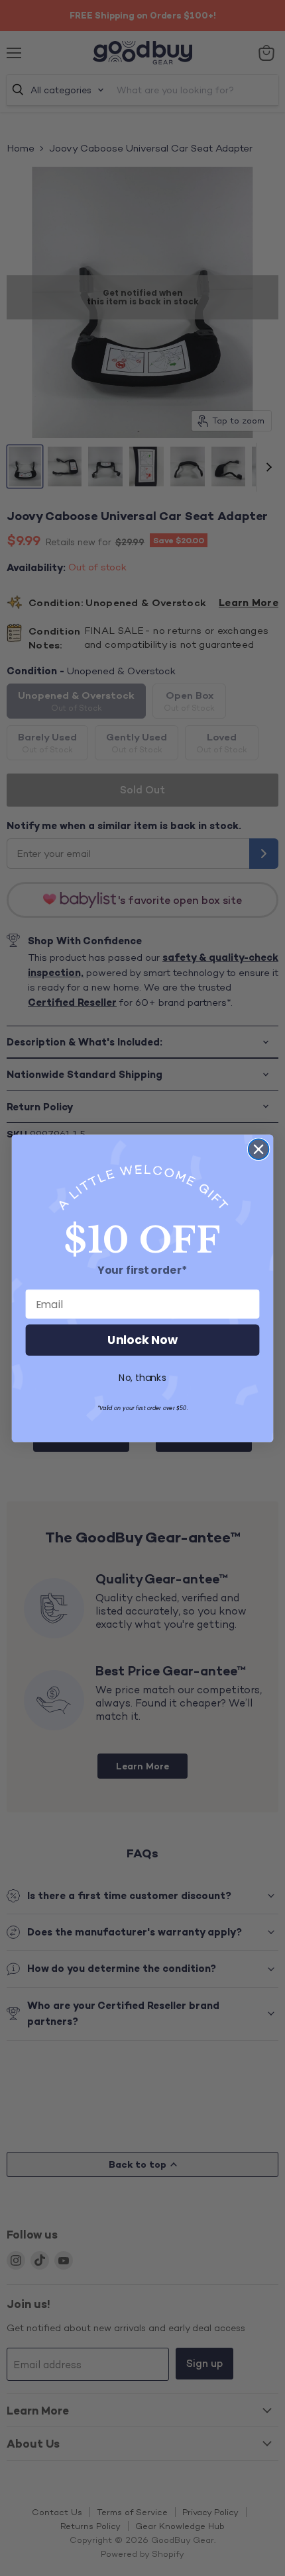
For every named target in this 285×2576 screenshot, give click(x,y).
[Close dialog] (259, 1149)
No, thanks (142, 1378)
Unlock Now (142, 1340)
